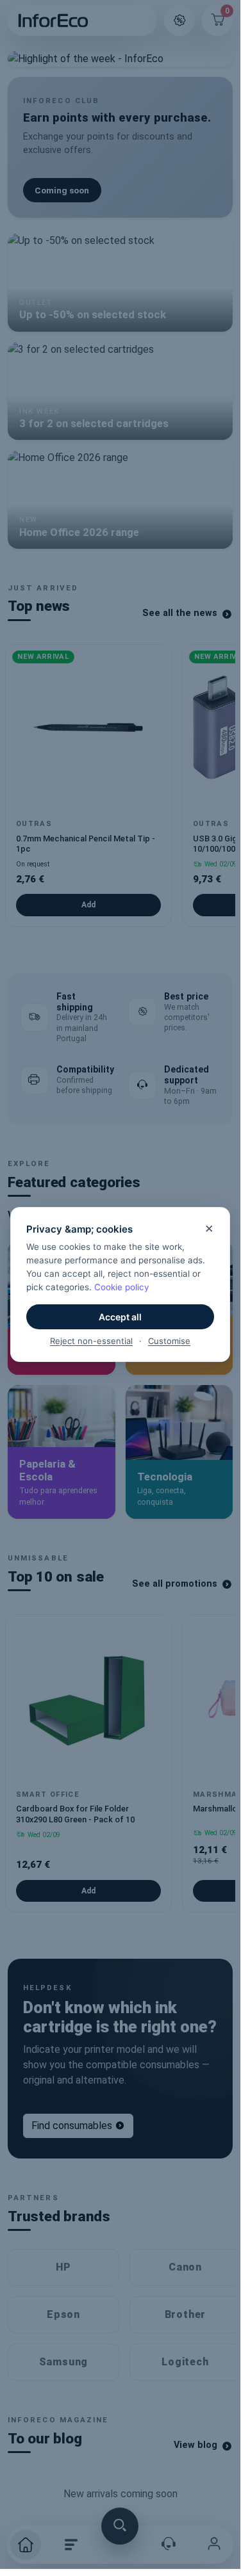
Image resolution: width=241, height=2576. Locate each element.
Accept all (120, 1317)
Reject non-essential (91, 1341)
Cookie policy (122, 1287)
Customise (169, 1341)
